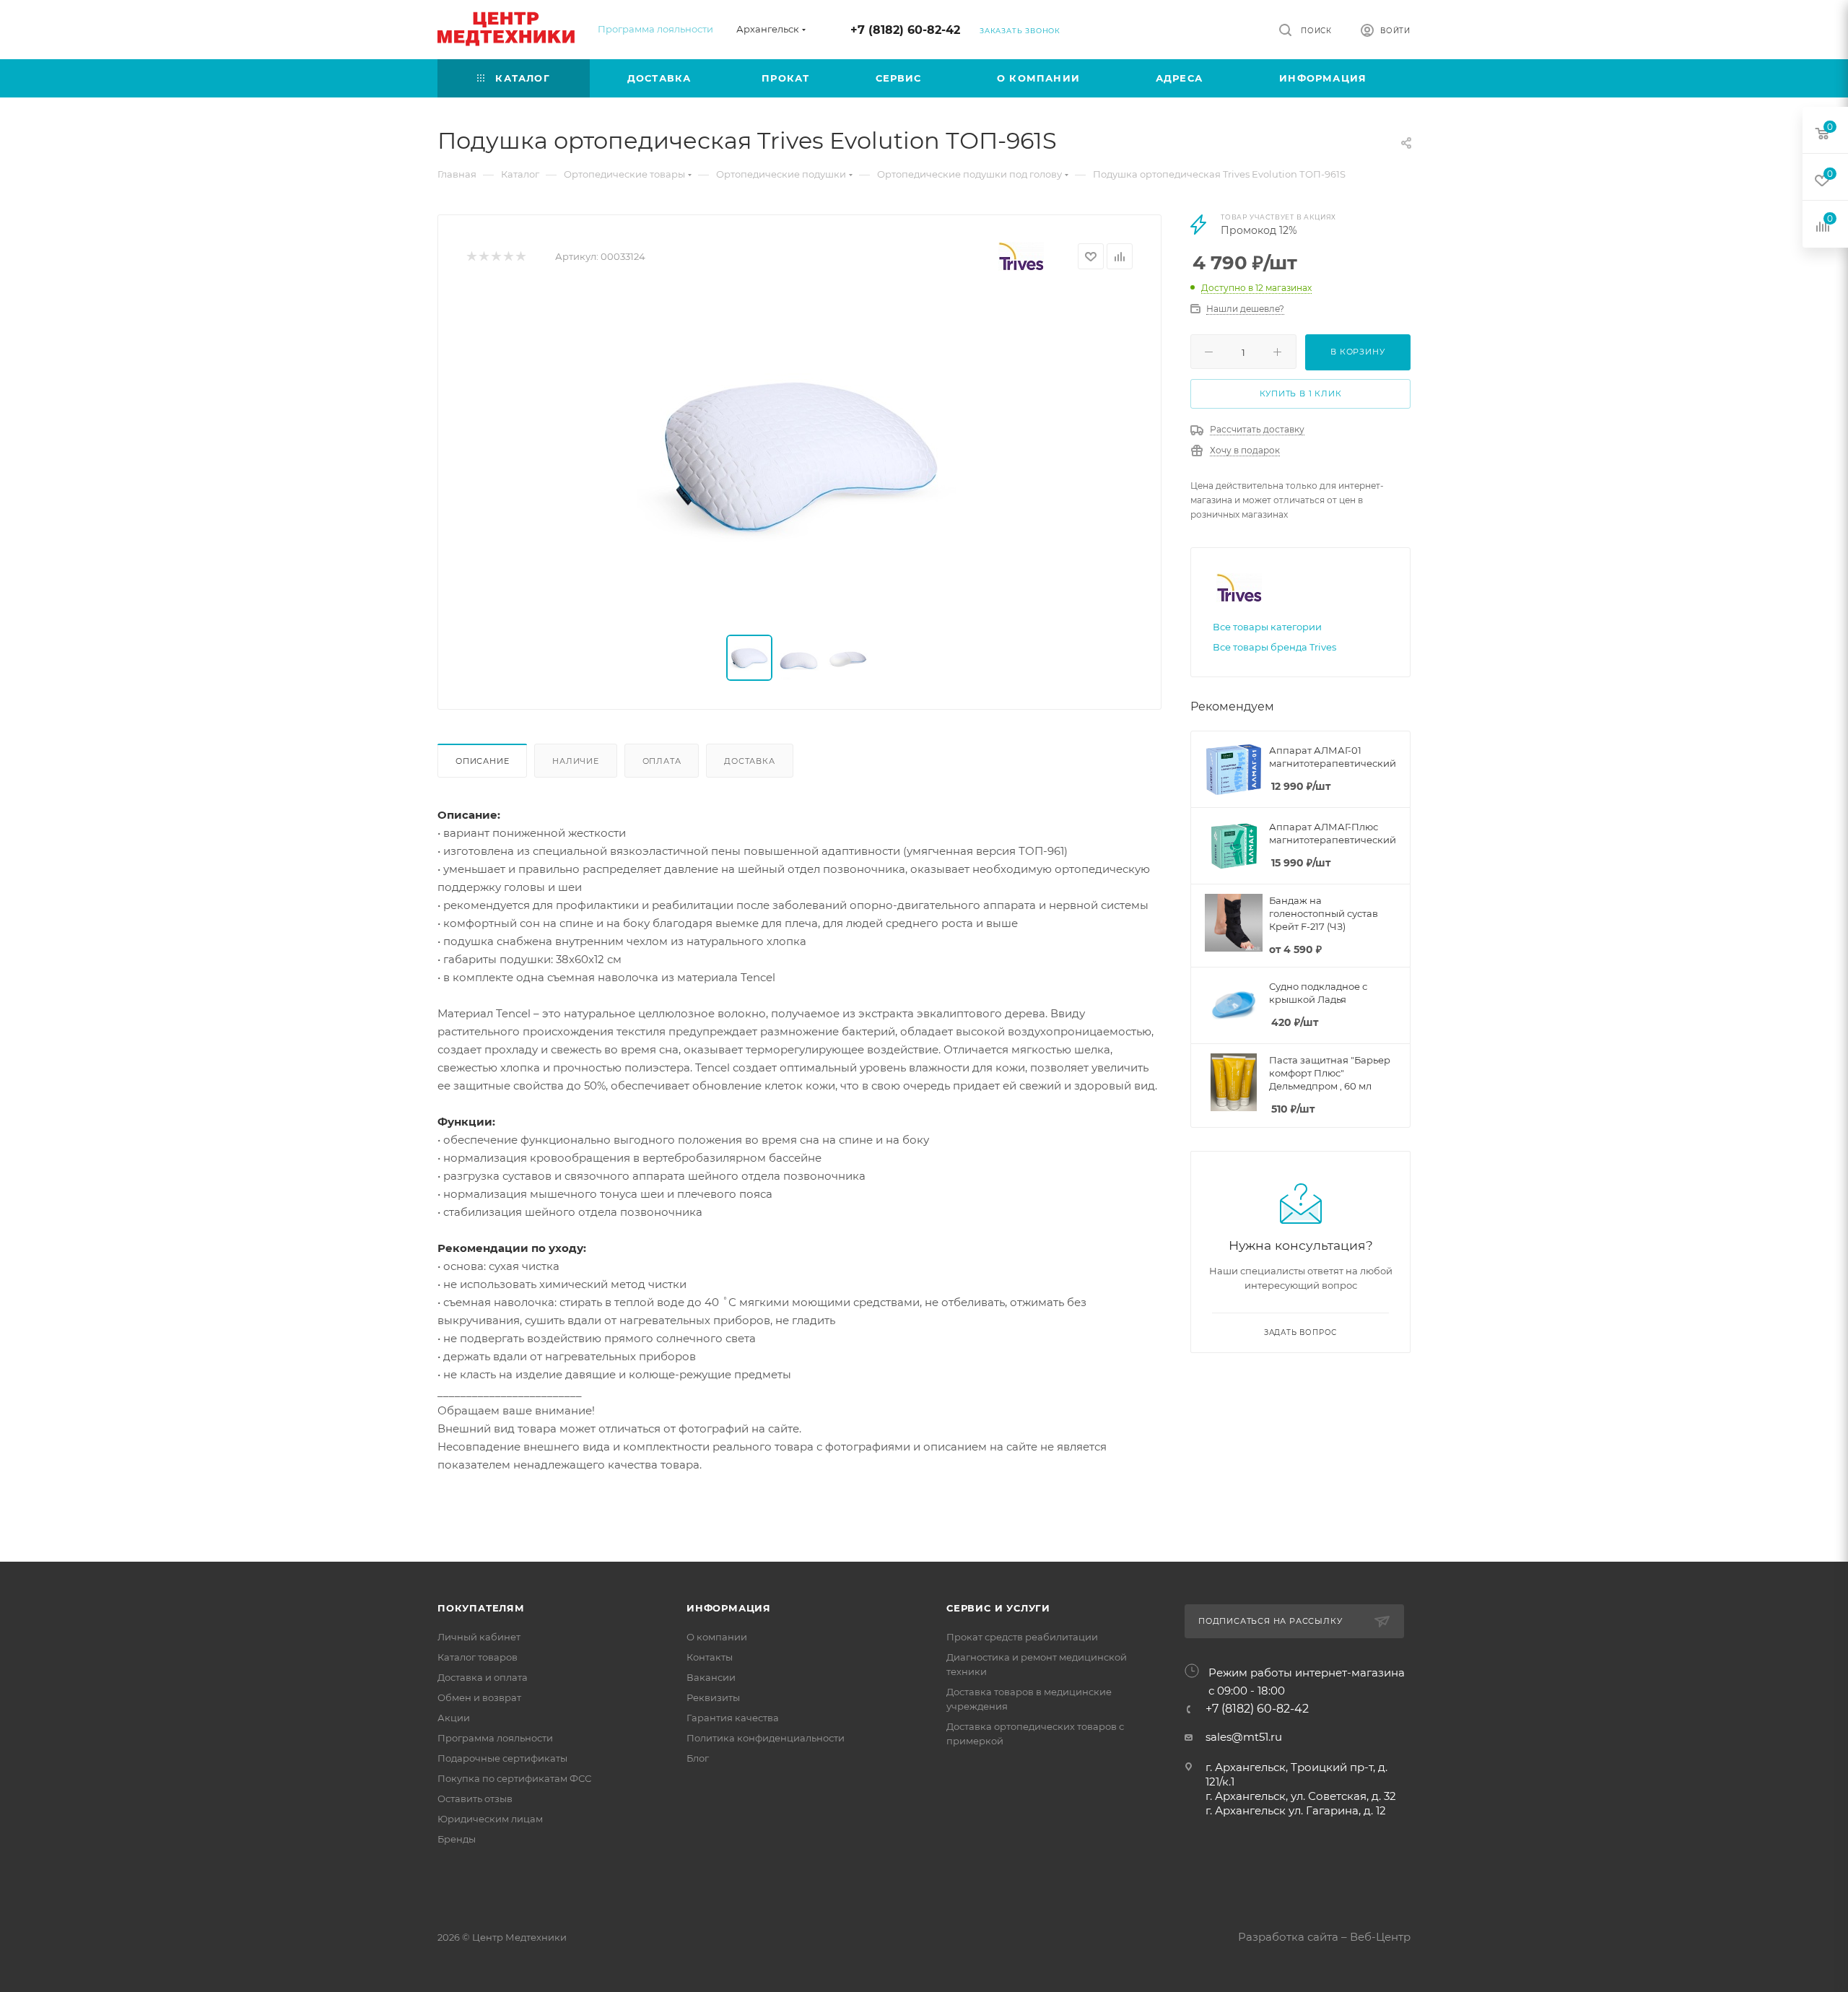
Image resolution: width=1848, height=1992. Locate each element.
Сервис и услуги (998, 1608)
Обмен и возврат (479, 1697)
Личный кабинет (479, 1637)
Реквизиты (713, 1697)
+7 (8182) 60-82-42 (905, 30)
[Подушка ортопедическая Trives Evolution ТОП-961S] (800, 455)
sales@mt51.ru (1244, 1737)
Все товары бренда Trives (1274, 647)
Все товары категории (1267, 627)
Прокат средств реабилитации (1022, 1637)
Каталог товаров (478, 1657)
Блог (698, 1758)
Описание (482, 761)
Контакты (710, 1657)
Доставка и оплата (483, 1677)
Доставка (749, 761)
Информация (729, 1608)
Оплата (662, 761)
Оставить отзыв (475, 1799)
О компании (717, 1637)
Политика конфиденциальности (766, 1738)
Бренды (457, 1839)
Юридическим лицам (490, 1819)
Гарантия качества (733, 1718)
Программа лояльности (655, 29)
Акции (454, 1718)
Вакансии (711, 1677)
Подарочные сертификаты (502, 1758)
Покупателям (481, 1608)
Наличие (576, 761)
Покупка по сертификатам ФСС (514, 1778)
